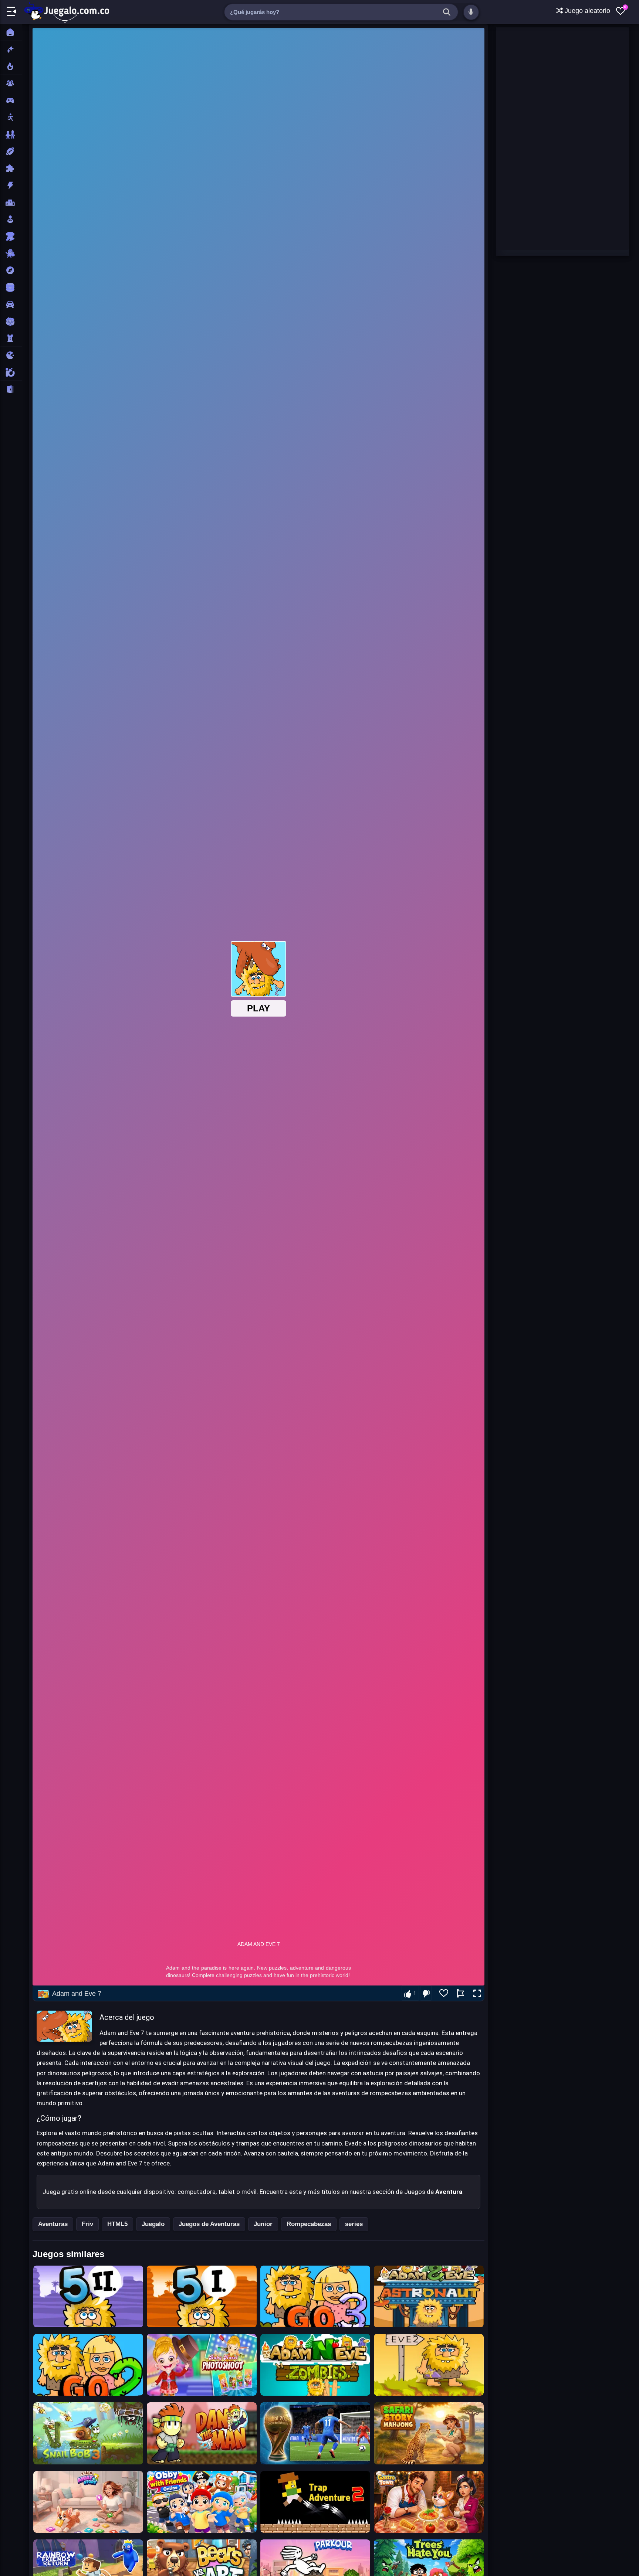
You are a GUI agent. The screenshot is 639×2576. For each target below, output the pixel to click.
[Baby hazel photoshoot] (202, 2365)
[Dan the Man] (202, 2433)
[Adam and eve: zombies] (315, 2365)
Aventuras (53, 2224)
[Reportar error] (461, 1993)
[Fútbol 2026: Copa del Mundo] (315, 2433)
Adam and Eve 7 (77, 1994)
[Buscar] (447, 12)
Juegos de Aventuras (209, 2224)
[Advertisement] (552, 138)
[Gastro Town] (429, 2502)
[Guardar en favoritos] (444, 1993)
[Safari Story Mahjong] (429, 2433)
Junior (263, 2224)
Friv (87, 2224)
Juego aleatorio (586, 11)
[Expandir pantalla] (477, 1994)
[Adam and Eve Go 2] (88, 2365)
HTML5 (117, 2224)
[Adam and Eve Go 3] (315, 2296)
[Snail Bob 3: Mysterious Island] (88, 2433)
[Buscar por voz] (471, 12)
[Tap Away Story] (88, 2502)
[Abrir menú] (11, 12)
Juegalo (153, 2224)
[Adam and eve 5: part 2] (88, 2296)
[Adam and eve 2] (429, 2365)
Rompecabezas (309, 2224)
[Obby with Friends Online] (202, 2502)
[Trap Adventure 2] (315, 2502)
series (354, 2224)
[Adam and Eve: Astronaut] (429, 2296)
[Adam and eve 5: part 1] (202, 2296)
